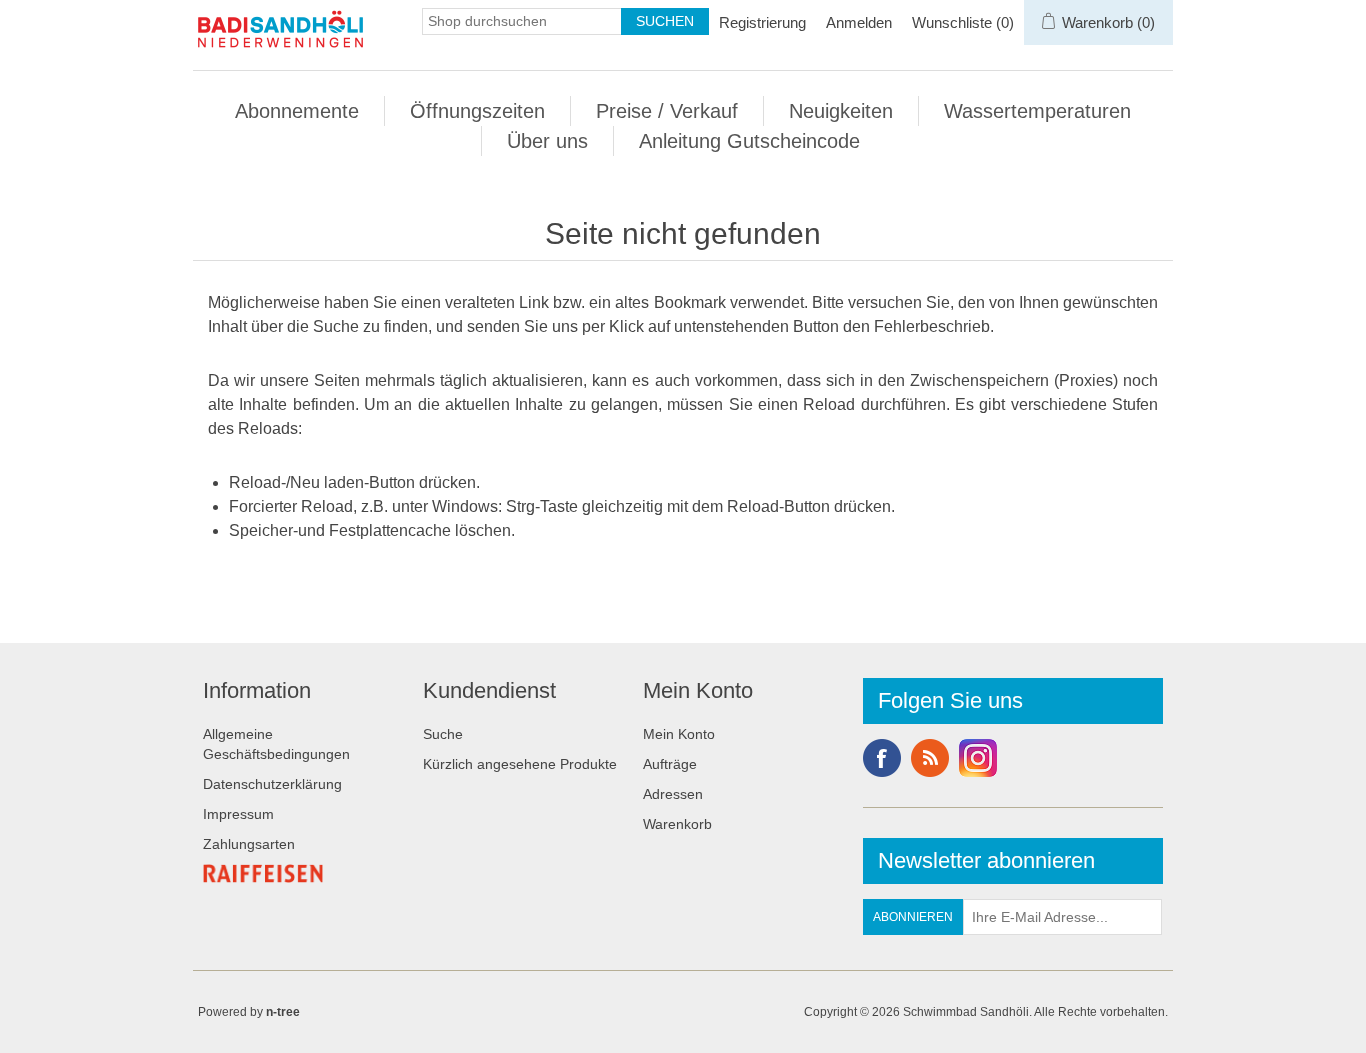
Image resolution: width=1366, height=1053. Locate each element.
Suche (443, 734)
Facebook (882, 758)
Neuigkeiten (841, 111)
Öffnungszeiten (477, 111)
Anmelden (859, 22)
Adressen (673, 794)
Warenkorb (677, 824)
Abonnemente (297, 111)
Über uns (547, 141)
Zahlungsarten (249, 844)
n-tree (283, 1012)
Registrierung (762, 22)
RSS (930, 758)
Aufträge (670, 764)
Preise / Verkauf (667, 111)
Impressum (238, 814)
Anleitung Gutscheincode (749, 141)
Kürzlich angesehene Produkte (520, 764)
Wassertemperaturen (1037, 111)
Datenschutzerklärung (272, 784)
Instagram (978, 758)
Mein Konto (679, 734)
